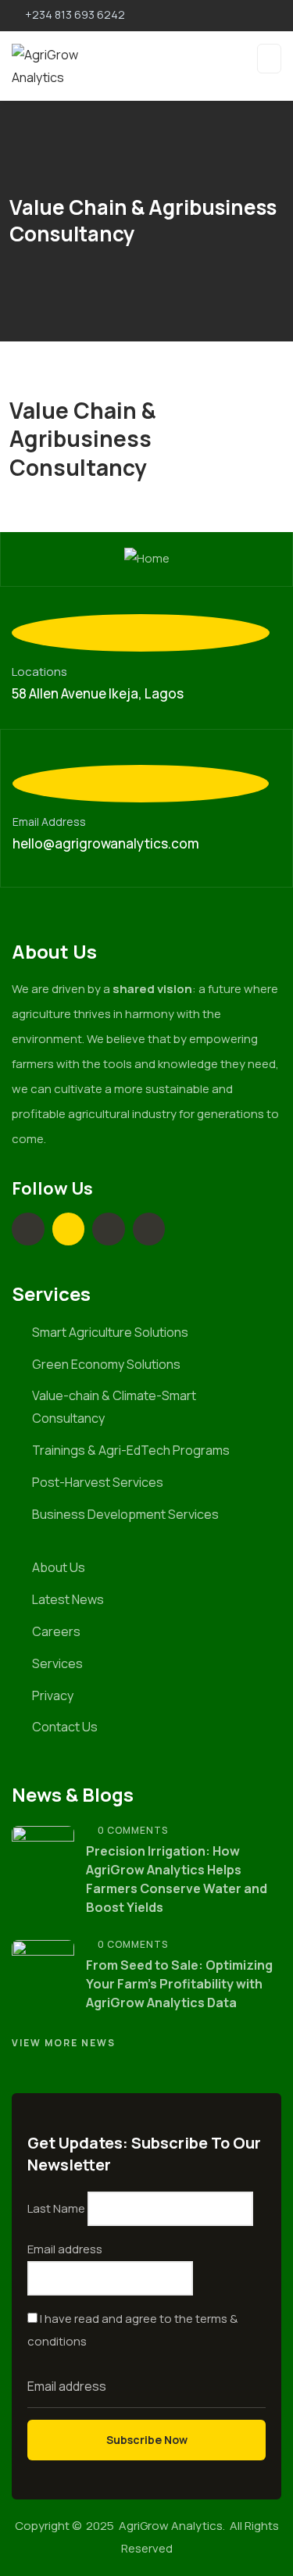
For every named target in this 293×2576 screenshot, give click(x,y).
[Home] (147, 559)
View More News (64, 2043)
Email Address (49, 822)
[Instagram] (109, 1229)
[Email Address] (141, 784)
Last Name (56, 2208)
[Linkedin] (28, 1229)
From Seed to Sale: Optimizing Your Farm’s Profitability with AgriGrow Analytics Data (179, 1984)
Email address (65, 2249)
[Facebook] (149, 1229)
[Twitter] (69, 1229)
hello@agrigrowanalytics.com (106, 843)
